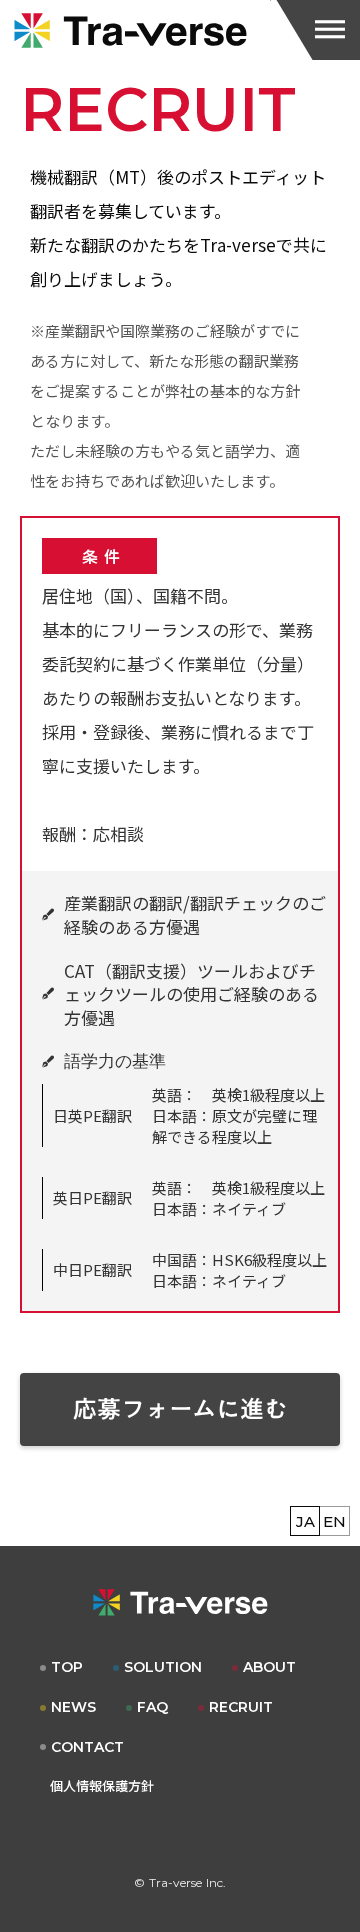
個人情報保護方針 (102, 1786)
